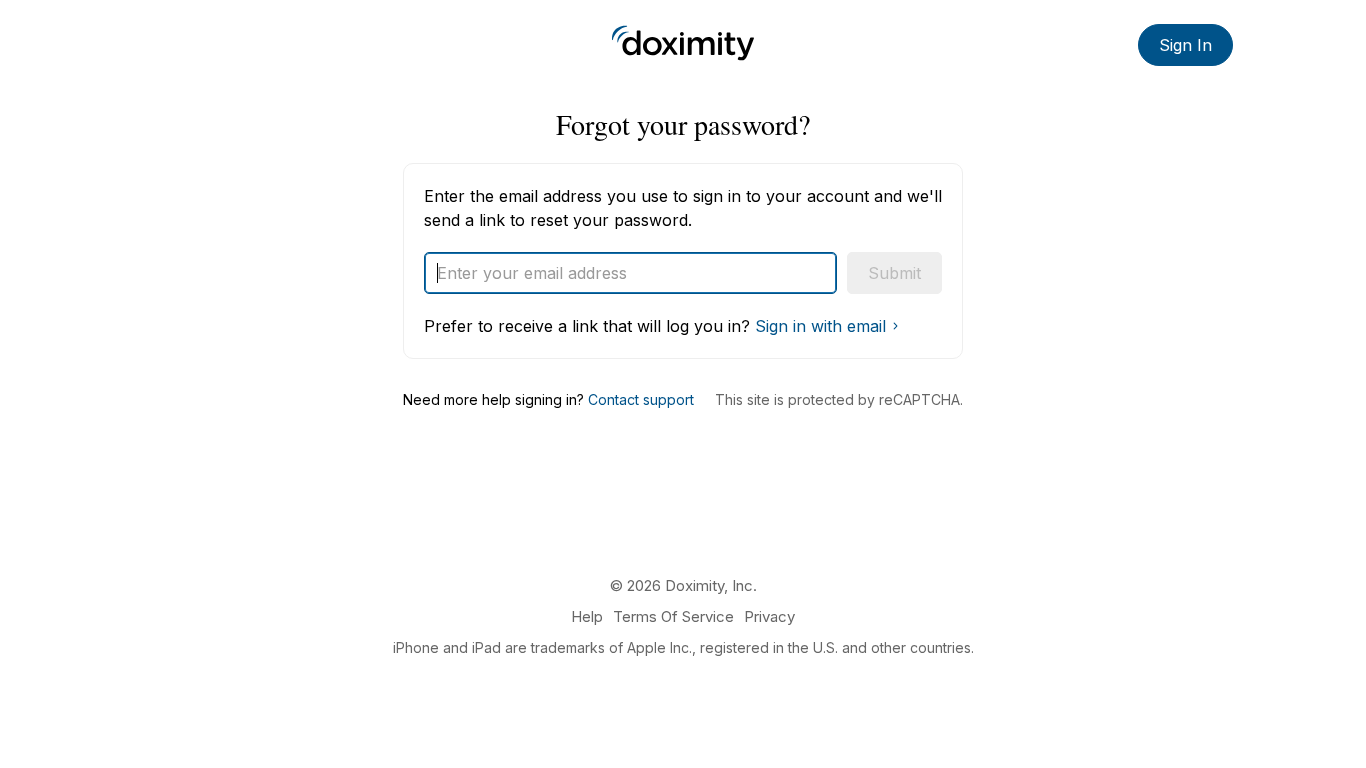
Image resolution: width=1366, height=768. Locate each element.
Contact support (641, 399)
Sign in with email (820, 326)
